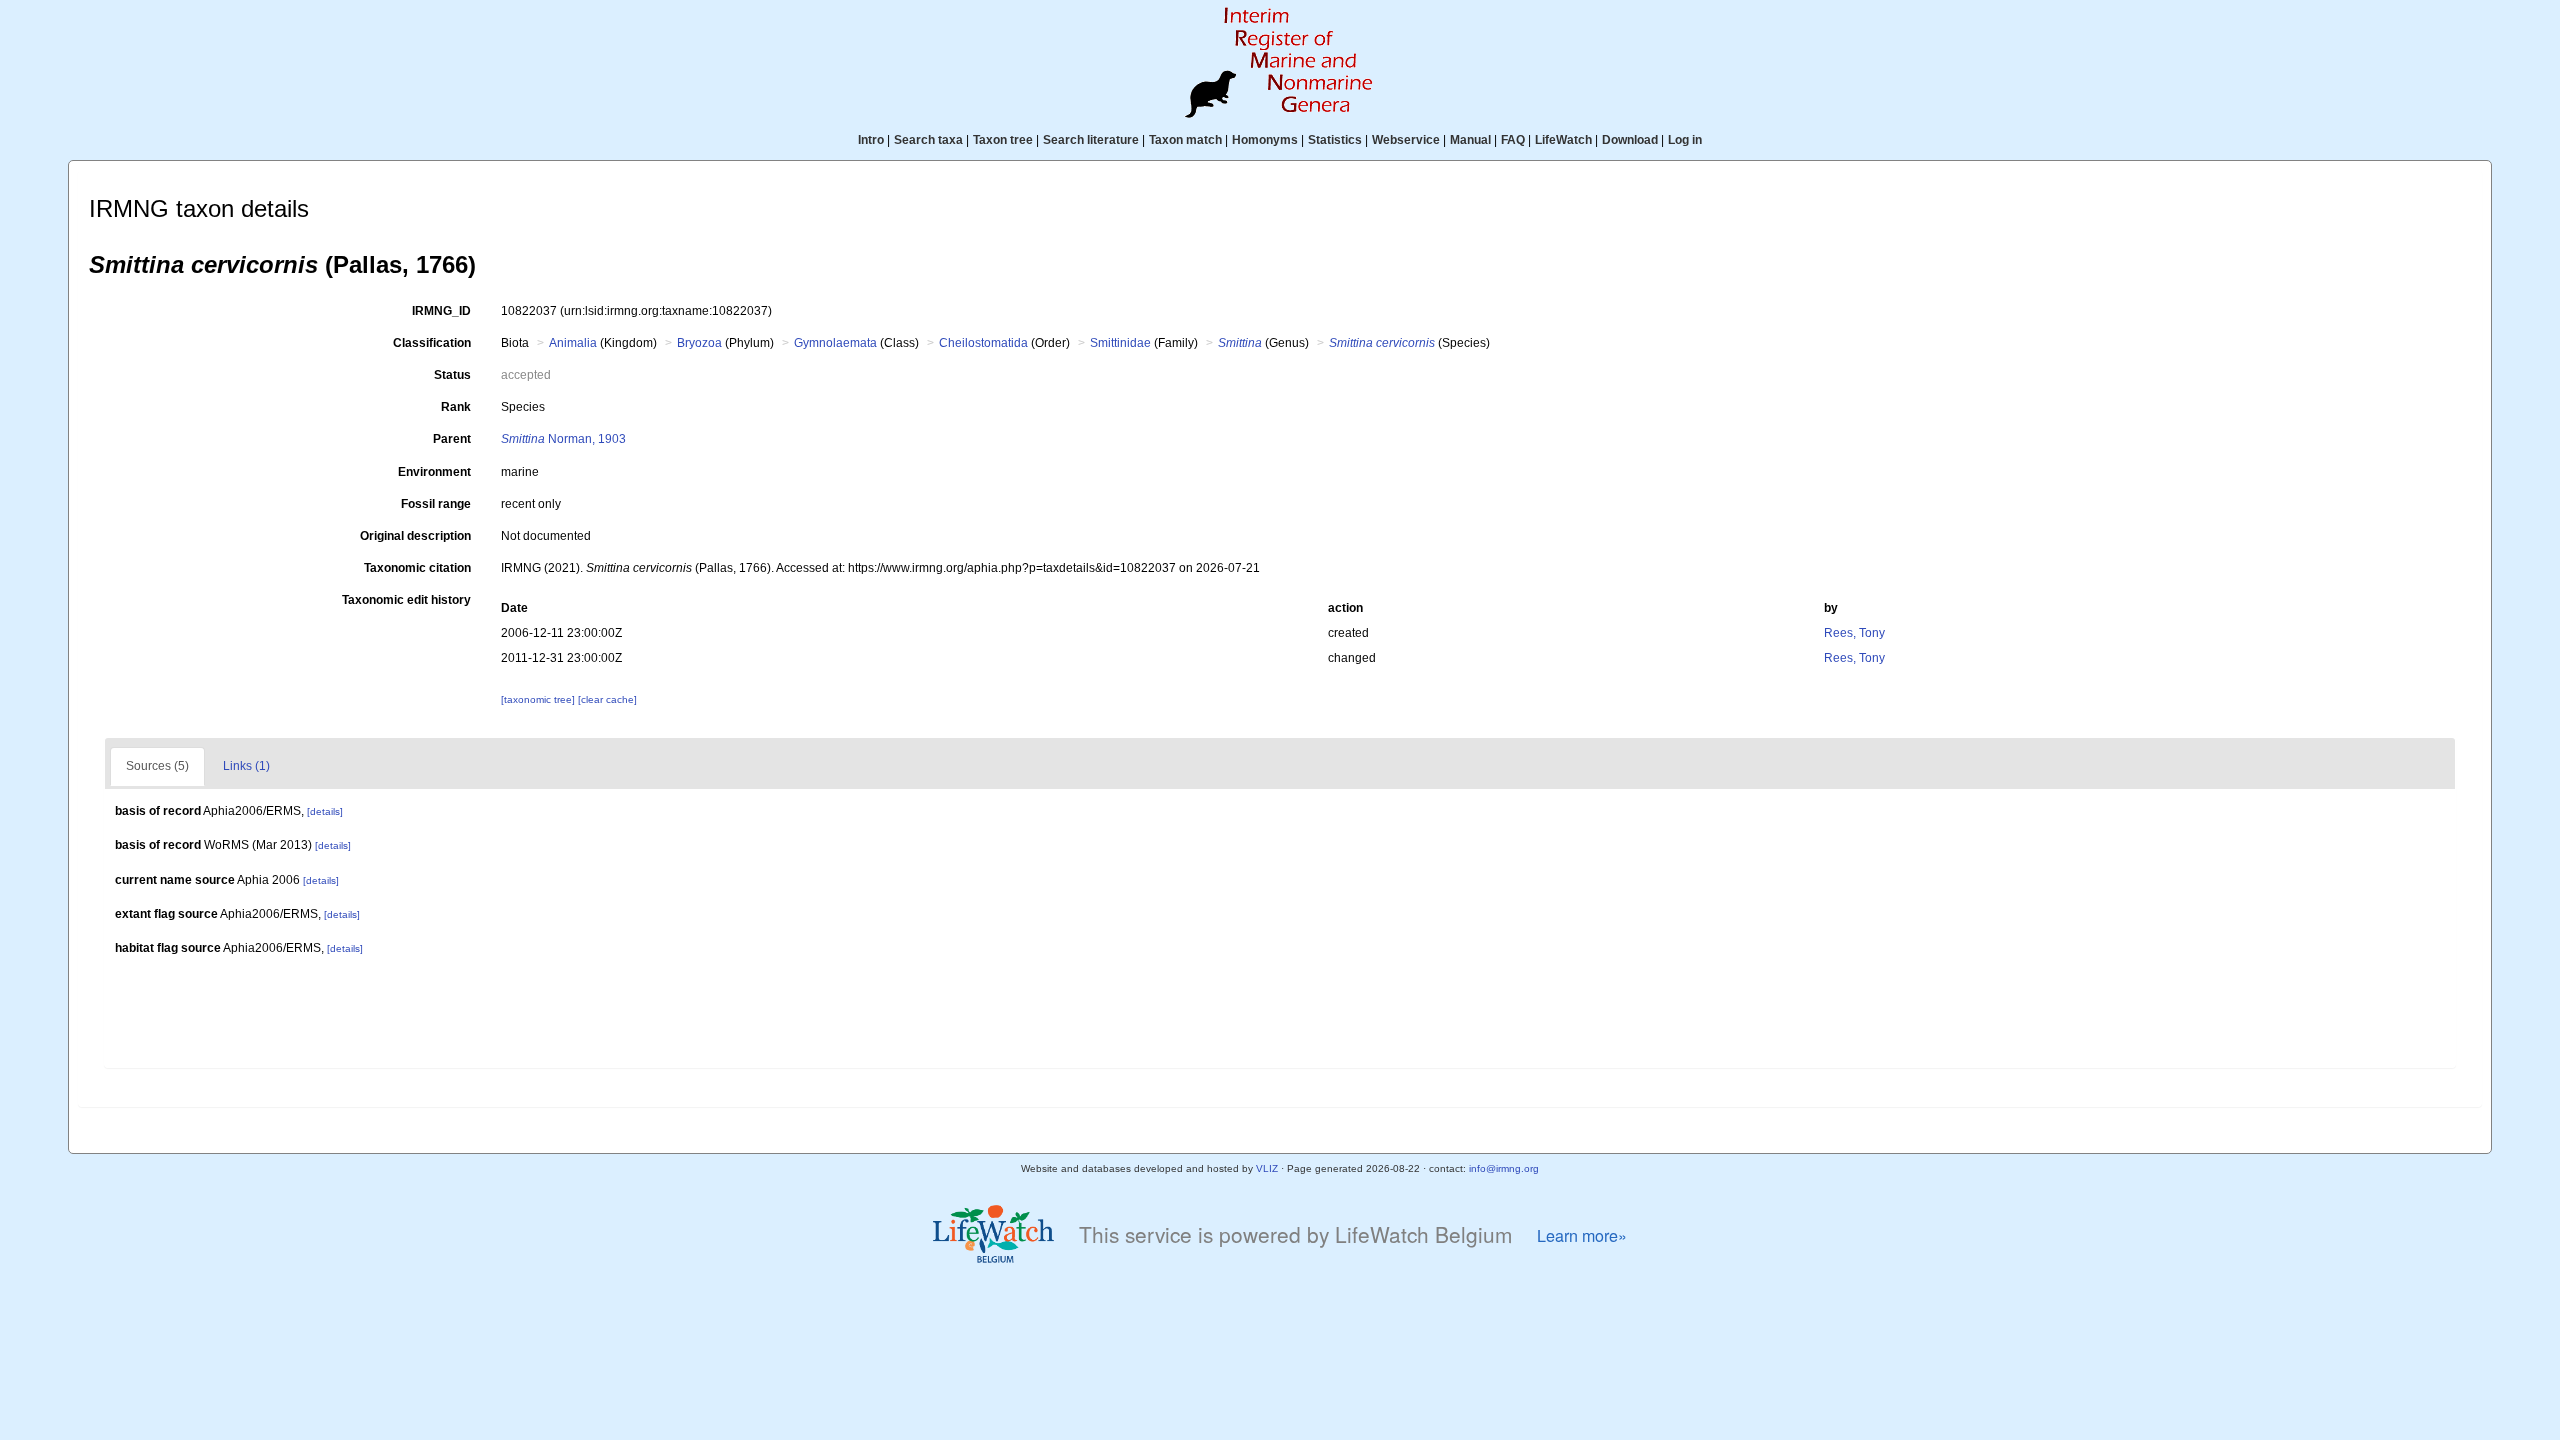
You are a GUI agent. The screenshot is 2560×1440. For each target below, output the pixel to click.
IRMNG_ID (441, 311)
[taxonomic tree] (539, 699)
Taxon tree (1003, 140)
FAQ (1513, 140)
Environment (434, 472)
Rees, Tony (1854, 633)
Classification (432, 343)
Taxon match (1185, 140)
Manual (1470, 140)
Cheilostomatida (983, 343)
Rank (456, 407)
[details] (325, 811)
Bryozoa (699, 343)
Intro (871, 140)
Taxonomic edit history (406, 600)
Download (1630, 140)
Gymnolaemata (835, 343)
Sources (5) (157, 766)
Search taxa (928, 140)
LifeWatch (1563, 140)
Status (452, 375)
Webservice (1406, 140)
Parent (452, 439)
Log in (1685, 140)
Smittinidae (1120, 343)
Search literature (1091, 140)
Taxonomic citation (417, 568)
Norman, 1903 (563, 439)
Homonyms (1265, 140)
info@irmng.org (1504, 1168)
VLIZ (1267, 1168)
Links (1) (246, 766)
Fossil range (436, 504)
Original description (415, 536)
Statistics (1335, 140)
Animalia (573, 343)
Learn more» (1582, 1235)
